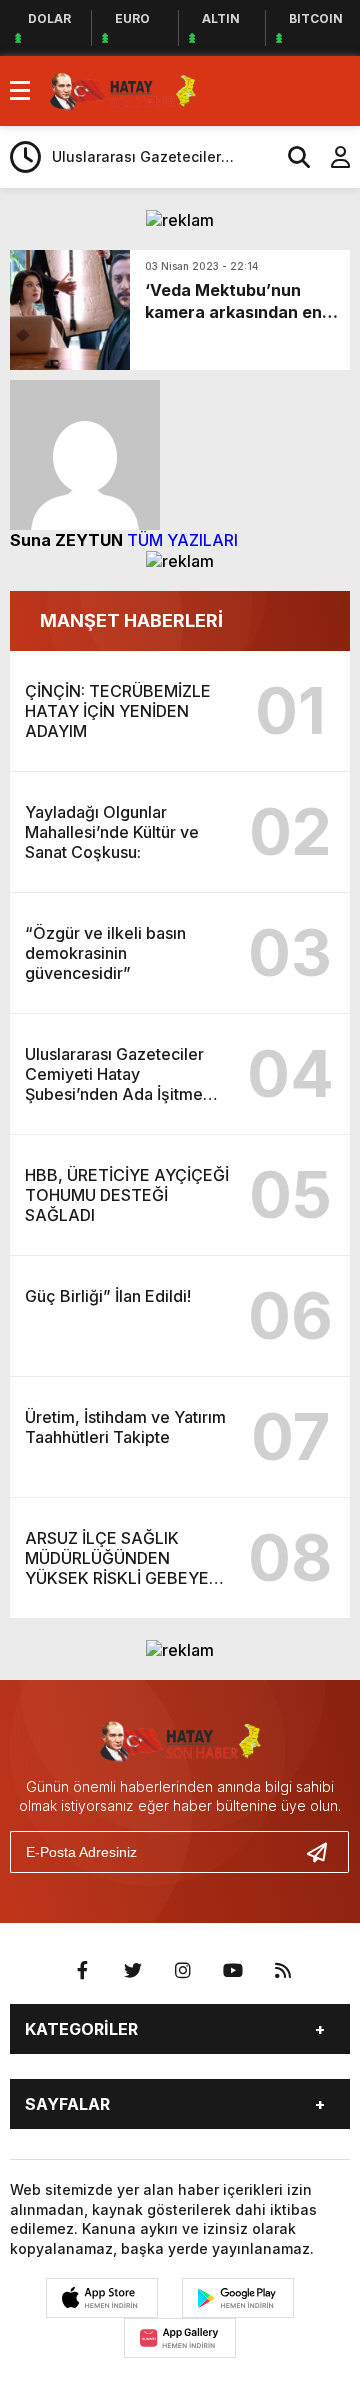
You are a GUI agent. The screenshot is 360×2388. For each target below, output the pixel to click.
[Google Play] (238, 2298)
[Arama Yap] (290, 157)
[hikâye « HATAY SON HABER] (123, 89)
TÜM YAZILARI (182, 540)
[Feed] (283, 1971)
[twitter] (133, 1971)
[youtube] (233, 1971)
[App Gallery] (180, 2338)
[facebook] (83, 1971)
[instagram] (183, 1971)
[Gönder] (325, 1852)
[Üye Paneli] (330, 157)
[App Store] (102, 2298)
